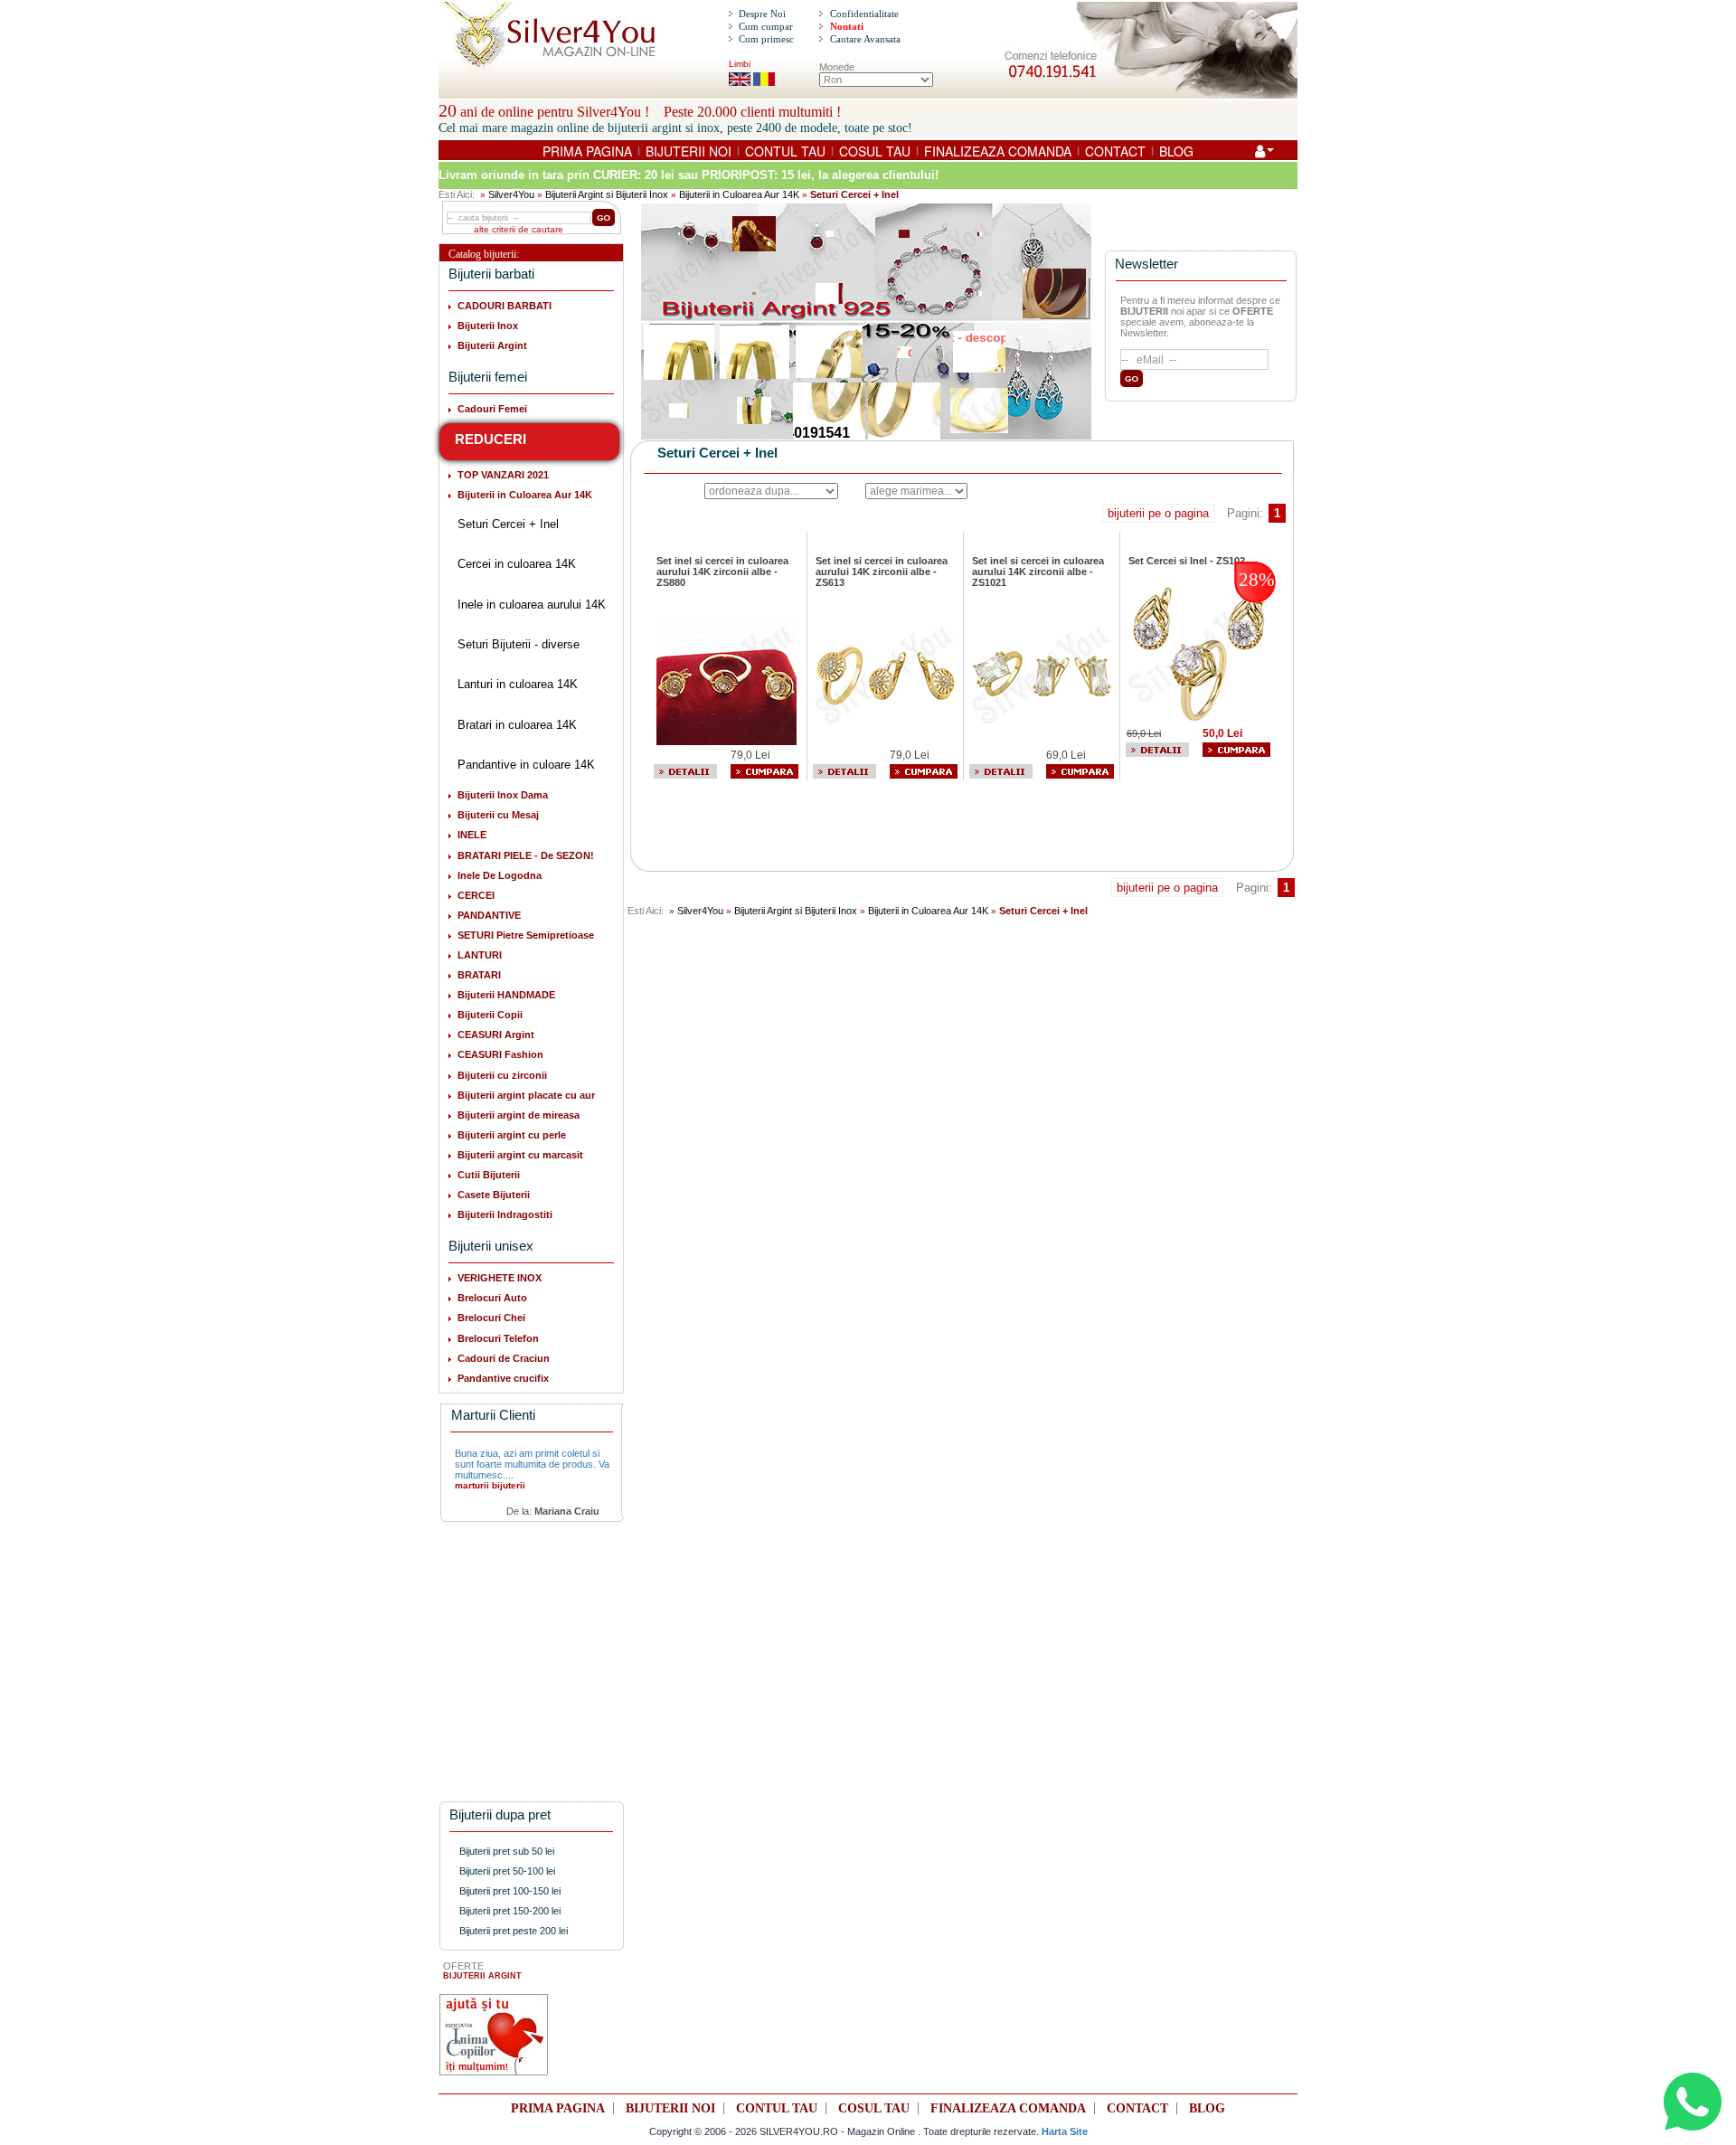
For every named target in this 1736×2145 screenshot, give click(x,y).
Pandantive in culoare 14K (526, 765)
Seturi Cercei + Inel (508, 524)
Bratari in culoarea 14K (517, 725)
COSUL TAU (875, 151)
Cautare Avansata (865, 39)
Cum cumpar (766, 26)
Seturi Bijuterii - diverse (519, 644)
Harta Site (1065, 2131)
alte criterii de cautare (519, 229)
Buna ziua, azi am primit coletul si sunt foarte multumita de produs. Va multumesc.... (532, 1464)
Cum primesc (766, 39)
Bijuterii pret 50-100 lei (507, 1871)
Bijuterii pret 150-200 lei (510, 1911)
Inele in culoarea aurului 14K (532, 605)
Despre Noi (762, 14)
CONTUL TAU (785, 151)
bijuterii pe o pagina (1158, 513)
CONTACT (1115, 151)
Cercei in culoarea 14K (517, 564)
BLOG (1176, 151)
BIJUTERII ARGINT (482, 1976)
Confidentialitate (864, 14)
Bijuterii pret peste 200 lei (514, 1931)
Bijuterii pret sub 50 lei (507, 1851)
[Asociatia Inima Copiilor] (494, 2035)
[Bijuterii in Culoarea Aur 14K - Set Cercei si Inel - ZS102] (1198, 653)
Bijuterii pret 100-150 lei (510, 1891)
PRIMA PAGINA (587, 151)
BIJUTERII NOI (689, 151)
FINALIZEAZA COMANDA (998, 151)
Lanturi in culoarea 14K (518, 684)
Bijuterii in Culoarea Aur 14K (739, 194)
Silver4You (511, 194)
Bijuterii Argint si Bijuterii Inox (607, 194)
